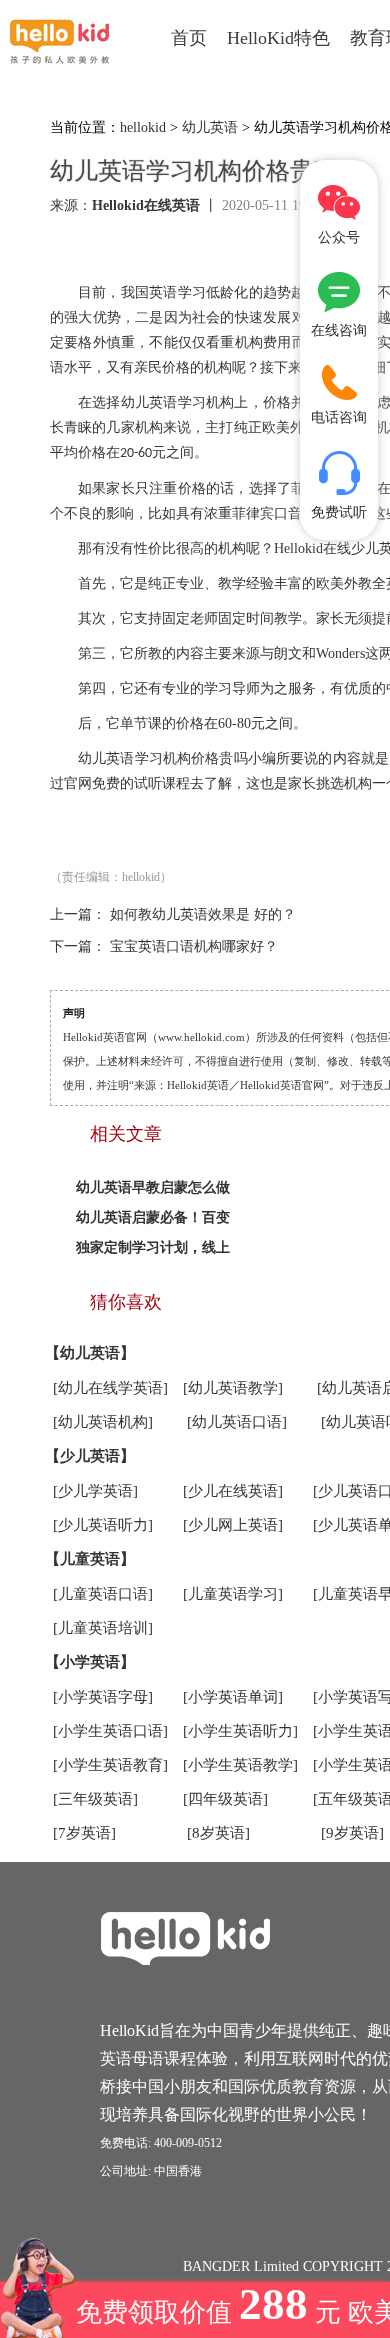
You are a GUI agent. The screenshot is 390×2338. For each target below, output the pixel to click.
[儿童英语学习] (233, 1594)
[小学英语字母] (103, 1697)
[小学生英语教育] (110, 1765)
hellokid (143, 127)
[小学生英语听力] (240, 1731)
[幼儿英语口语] (237, 1422)
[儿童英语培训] (103, 1628)
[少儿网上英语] (233, 1525)
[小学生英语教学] (240, 1765)
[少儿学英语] (95, 1491)
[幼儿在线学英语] (110, 1388)
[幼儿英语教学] (233, 1388)
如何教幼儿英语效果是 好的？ (203, 914)
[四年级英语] (225, 1799)
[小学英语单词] (233, 1697)
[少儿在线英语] (233, 1491)
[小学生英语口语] (110, 1731)
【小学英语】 (90, 1662)
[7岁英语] (84, 1833)
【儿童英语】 (90, 1559)
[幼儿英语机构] (103, 1422)
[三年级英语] (95, 1799)
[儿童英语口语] (103, 1594)
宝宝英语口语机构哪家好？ (194, 946)
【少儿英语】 (90, 1456)
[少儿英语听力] (103, 1525)
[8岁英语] (218, 1833)
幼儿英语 (210, 127)
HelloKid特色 (278, 38)
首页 (189, 38)
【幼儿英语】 (90, 1353)
